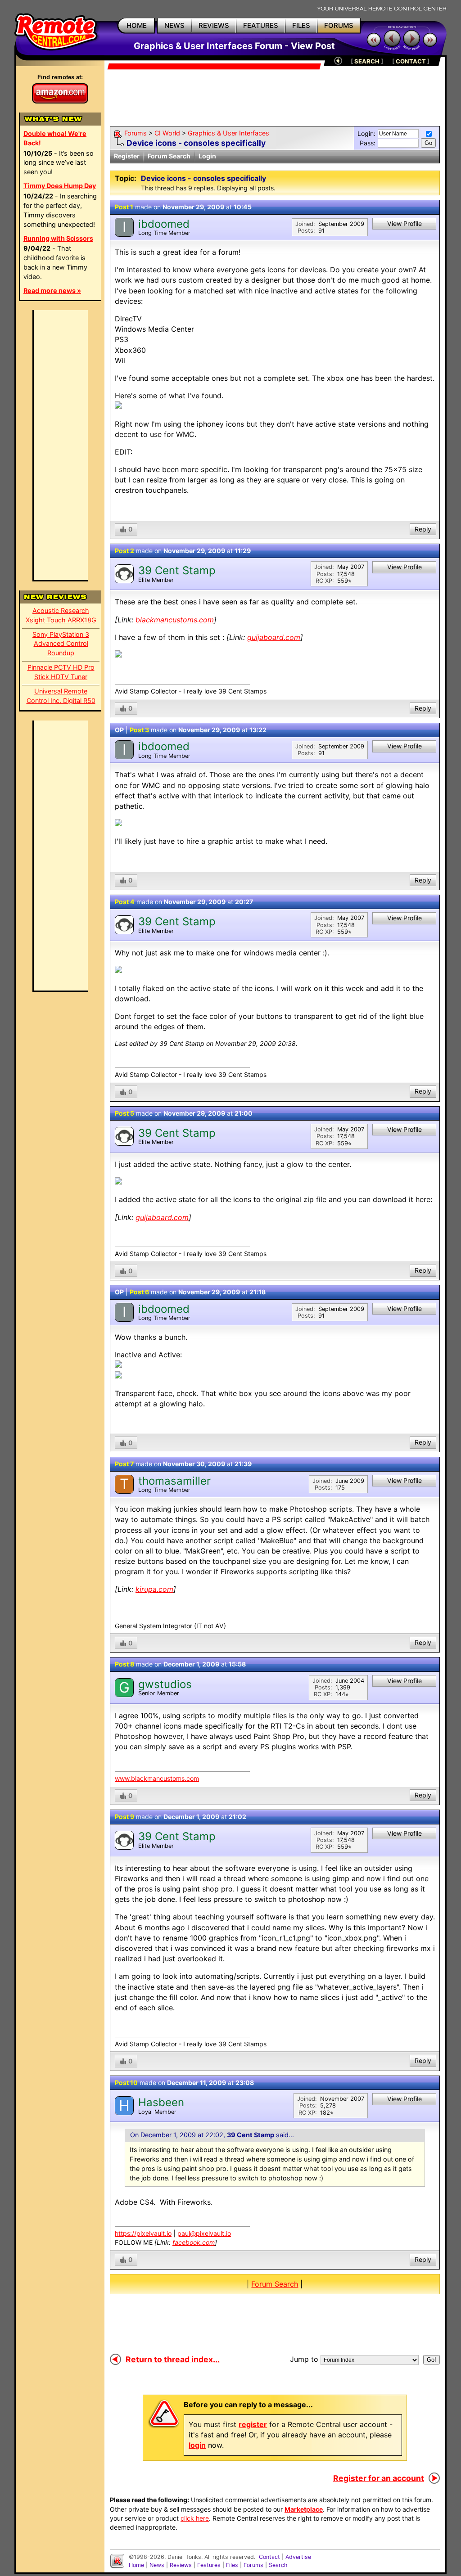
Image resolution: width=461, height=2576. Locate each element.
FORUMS (339, 25)
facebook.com (194, 2242)
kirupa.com (154, 1589)
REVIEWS (214, 25)
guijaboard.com (274, 637)
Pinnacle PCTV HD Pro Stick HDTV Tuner (61, 672)
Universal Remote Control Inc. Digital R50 (61, 696)
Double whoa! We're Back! (55, 138)
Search (278, 2565)
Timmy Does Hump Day (60, 186)
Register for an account (379, 2478)
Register (127, 156)
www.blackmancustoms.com (157, 1778)
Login (207, 156)
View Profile (405, 223)
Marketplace (304, 2509)
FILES (301, 25)
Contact (269, 2557)
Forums (136, 133)
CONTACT (411, 61)
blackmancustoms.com (175, 620)
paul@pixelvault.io (204, 2233)
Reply (423, 529)
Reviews (181, 2565)
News (157, 2565)
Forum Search (169, 156)
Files (232, 2565)
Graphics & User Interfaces (228, 133)
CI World (167, 133)
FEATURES (261, 25)
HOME (137, 25)
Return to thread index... (173, 2359)
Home (136, 2565)
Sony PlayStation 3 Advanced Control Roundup (61, 644)
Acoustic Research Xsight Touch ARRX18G (61, 615)
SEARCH (367, 61)
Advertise (298, 2557)
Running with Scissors (58, 238)
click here (195, 2518)
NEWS (174, 25)
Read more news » (52, 290)
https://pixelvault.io (143, 2233)
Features (209, 2565)
